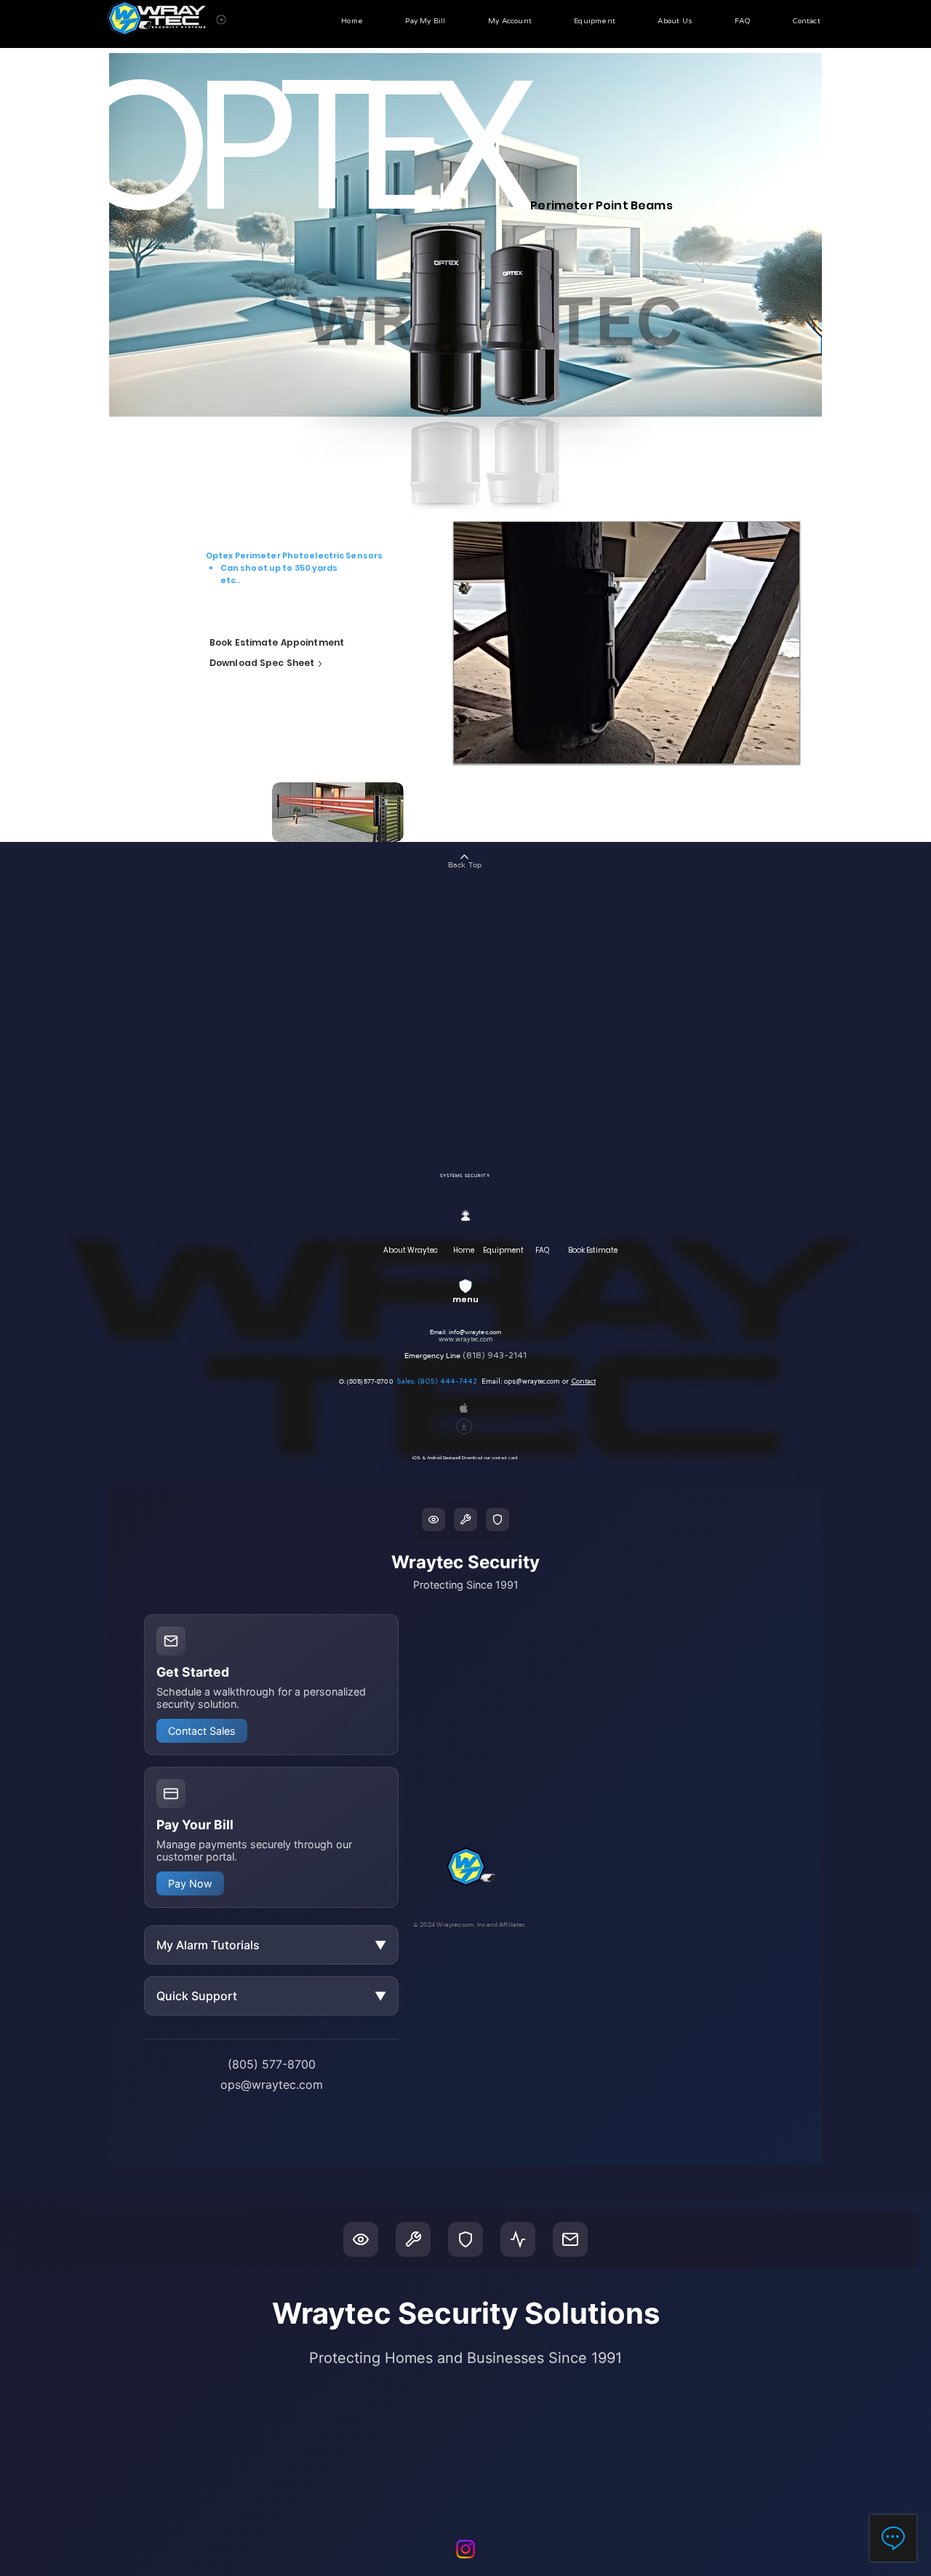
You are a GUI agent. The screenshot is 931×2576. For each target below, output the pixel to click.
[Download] (464, 1427)
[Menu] (221, 19)
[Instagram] (465, 2549)
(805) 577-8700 (371, 1381)
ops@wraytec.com (532, 1381)
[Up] (320, 664)
